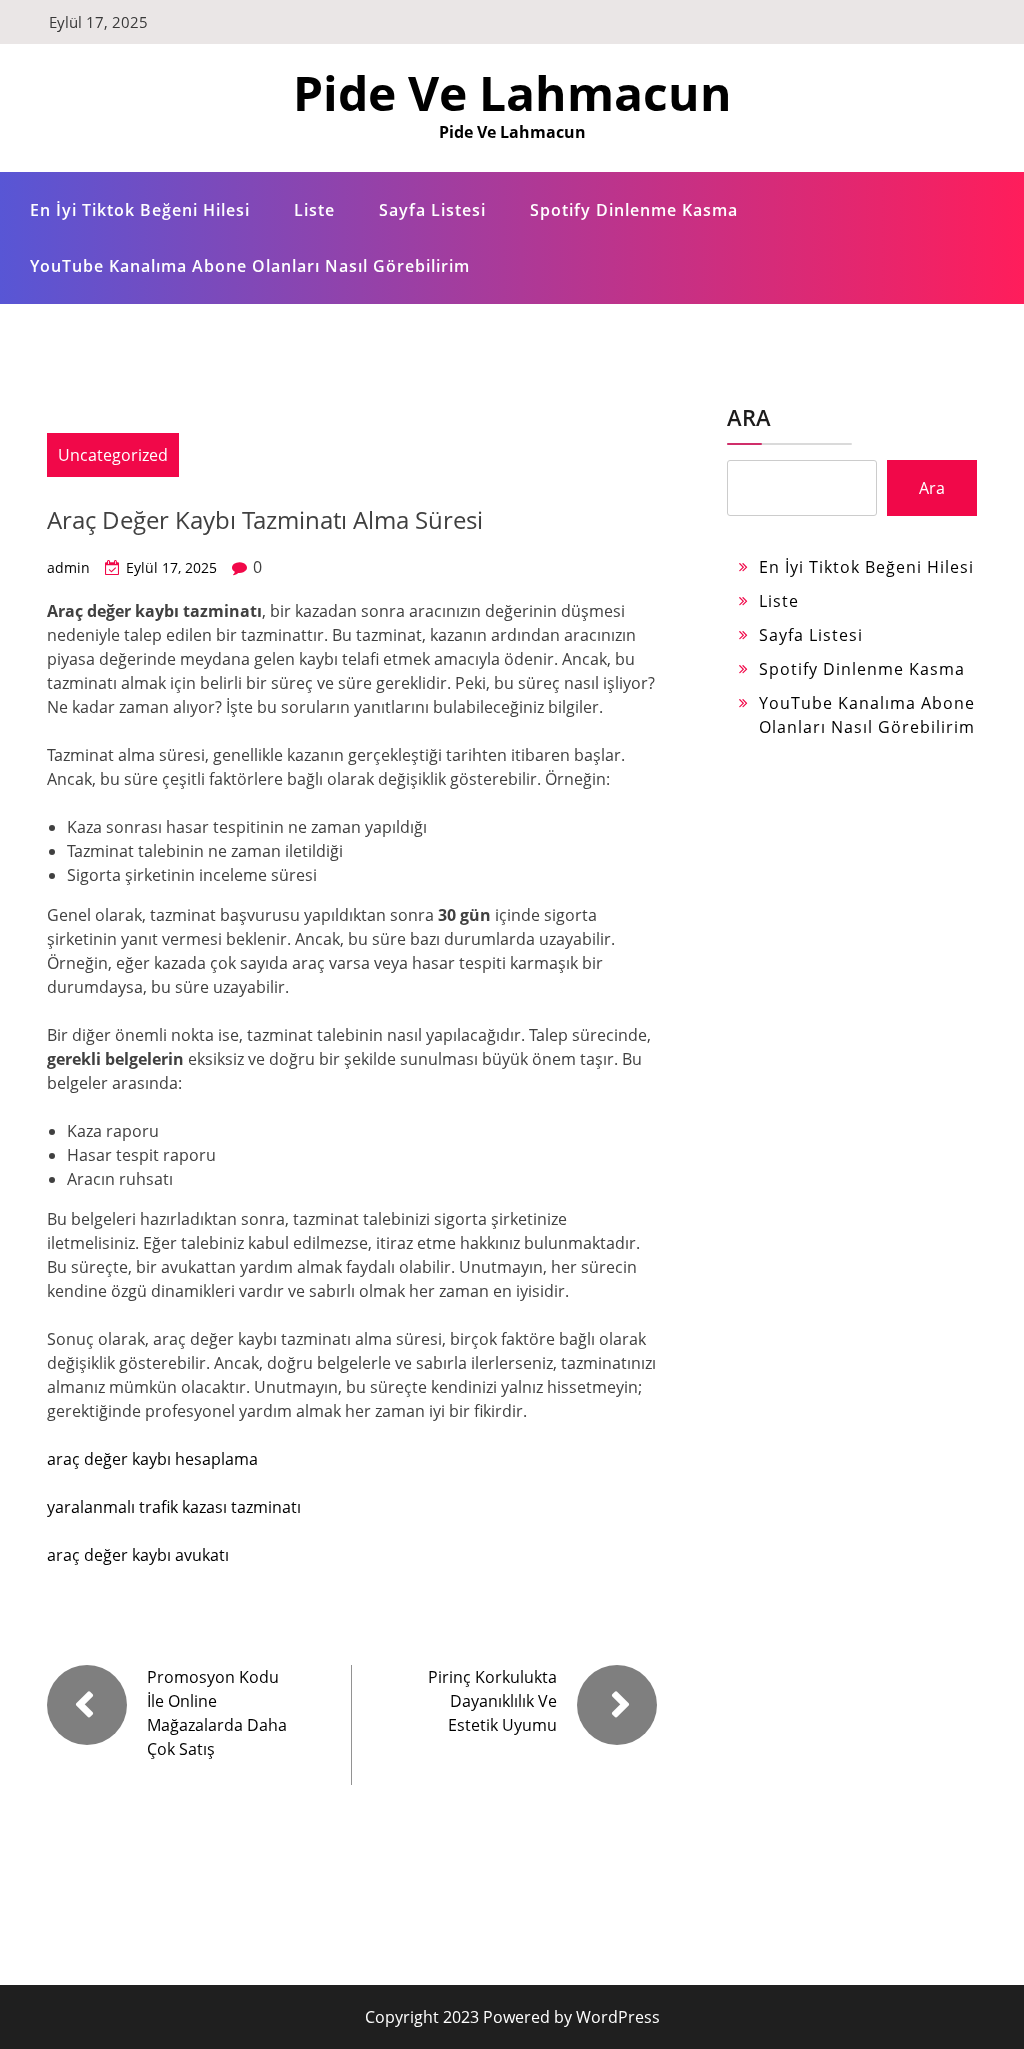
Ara (749, 417)
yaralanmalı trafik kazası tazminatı (174, 1507)
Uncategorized (113, 455)
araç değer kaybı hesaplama (152, 1459)
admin (68, 567)
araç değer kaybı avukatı (138, 1555)
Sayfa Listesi (432, 210)
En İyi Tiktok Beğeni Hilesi (140, 210)
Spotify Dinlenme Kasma (634, 210)
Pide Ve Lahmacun (512, 92)
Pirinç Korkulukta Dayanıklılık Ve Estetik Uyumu (492, 1701)
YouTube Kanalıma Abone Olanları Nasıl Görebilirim (250, 266)
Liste (314, 210)
